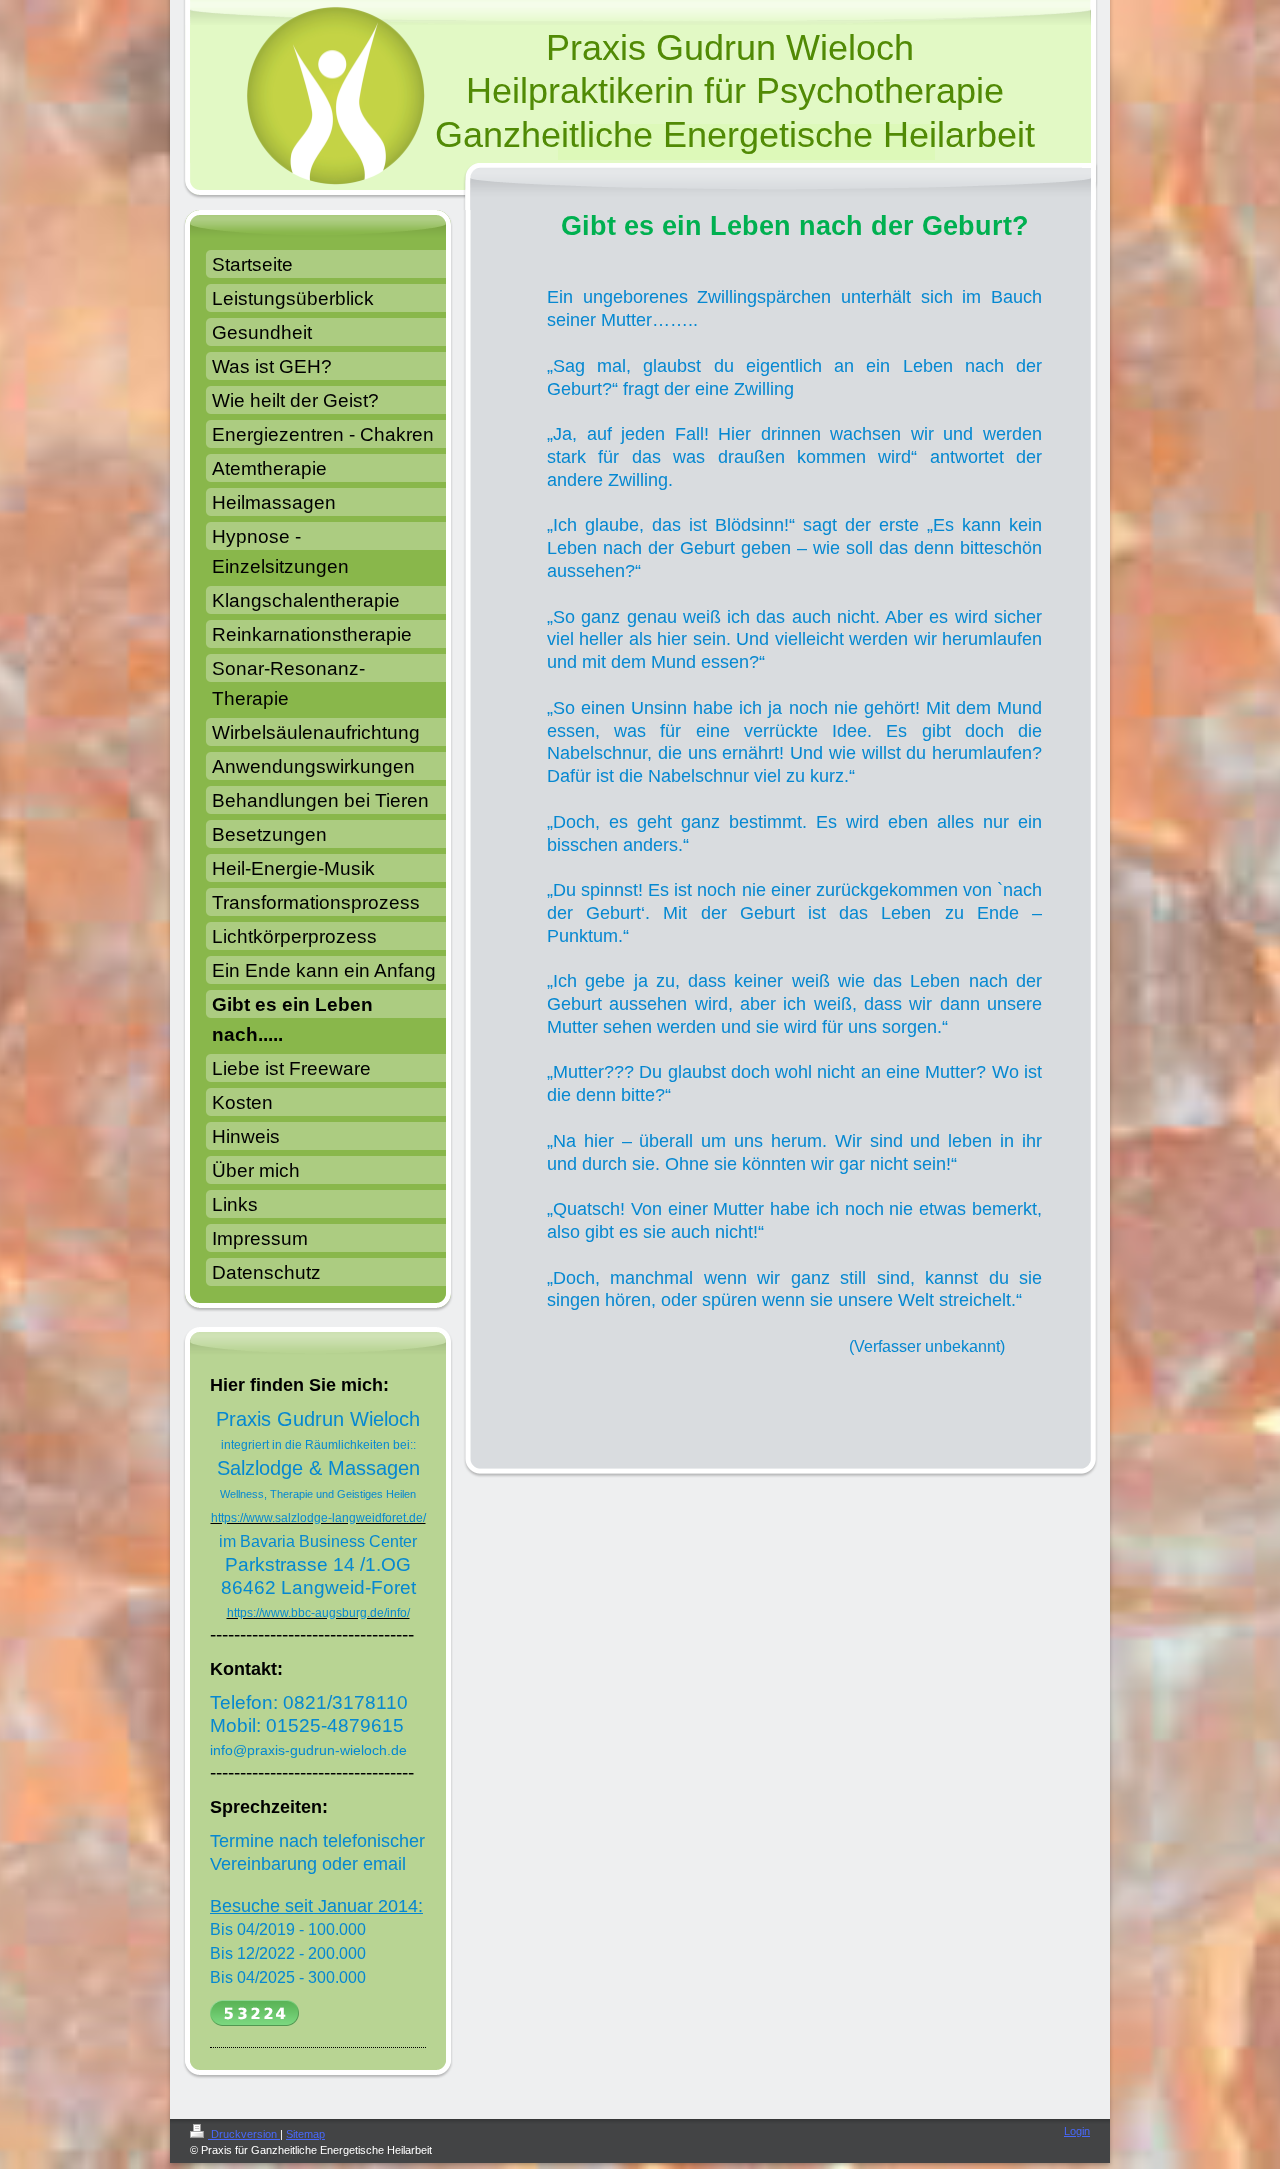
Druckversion (244, 2134)
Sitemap (305, 2134)
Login (1077, 2131)
